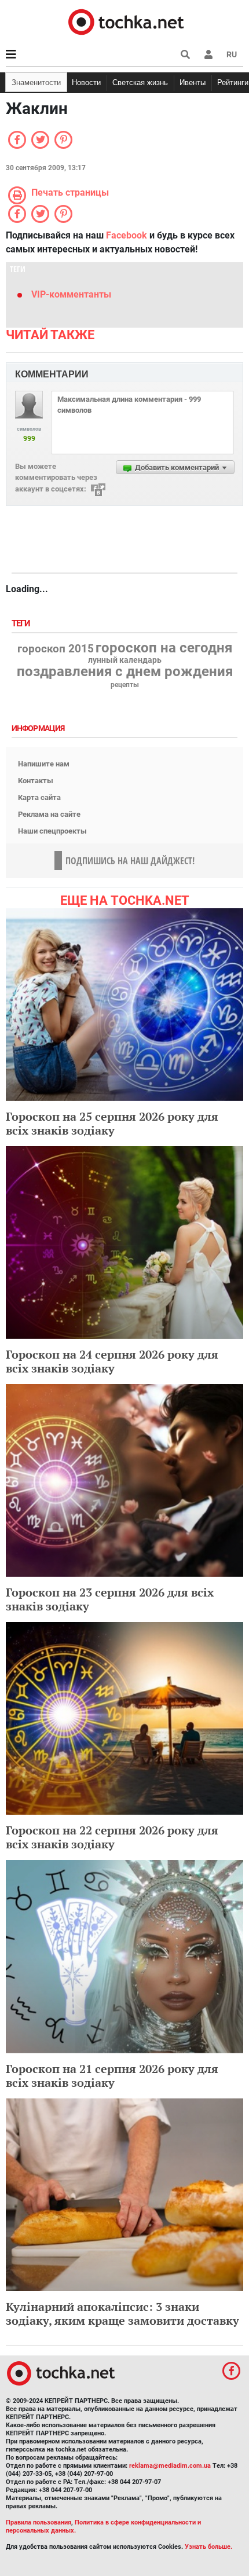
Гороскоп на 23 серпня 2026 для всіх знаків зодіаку (110, 1599)
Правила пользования (39, 2522)
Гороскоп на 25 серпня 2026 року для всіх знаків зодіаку (112, 1123)
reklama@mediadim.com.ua (170, 2466)
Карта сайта (39, 797)
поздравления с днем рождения (125, 671)
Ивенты (193, 82)
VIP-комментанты (71, 294)
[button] (208, 54)
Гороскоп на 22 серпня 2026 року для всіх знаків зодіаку (112, 1837)
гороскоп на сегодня (164, 648)
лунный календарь (125, 660)
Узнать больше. (208, 2547)
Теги (22, 624)
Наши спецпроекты (52, 831)
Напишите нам (44, 764)
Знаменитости (36, 82)
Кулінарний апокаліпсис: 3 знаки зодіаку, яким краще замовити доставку (122, 2313)
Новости (86, 82)
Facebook (127, 235)
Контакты (36, 781)
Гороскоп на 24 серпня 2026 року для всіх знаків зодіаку (112, 1361)
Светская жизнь (140, 82)
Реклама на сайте (49, 814)
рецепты (125, 685)
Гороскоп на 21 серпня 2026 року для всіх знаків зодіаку (112, 2076)
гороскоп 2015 (56, 649)
